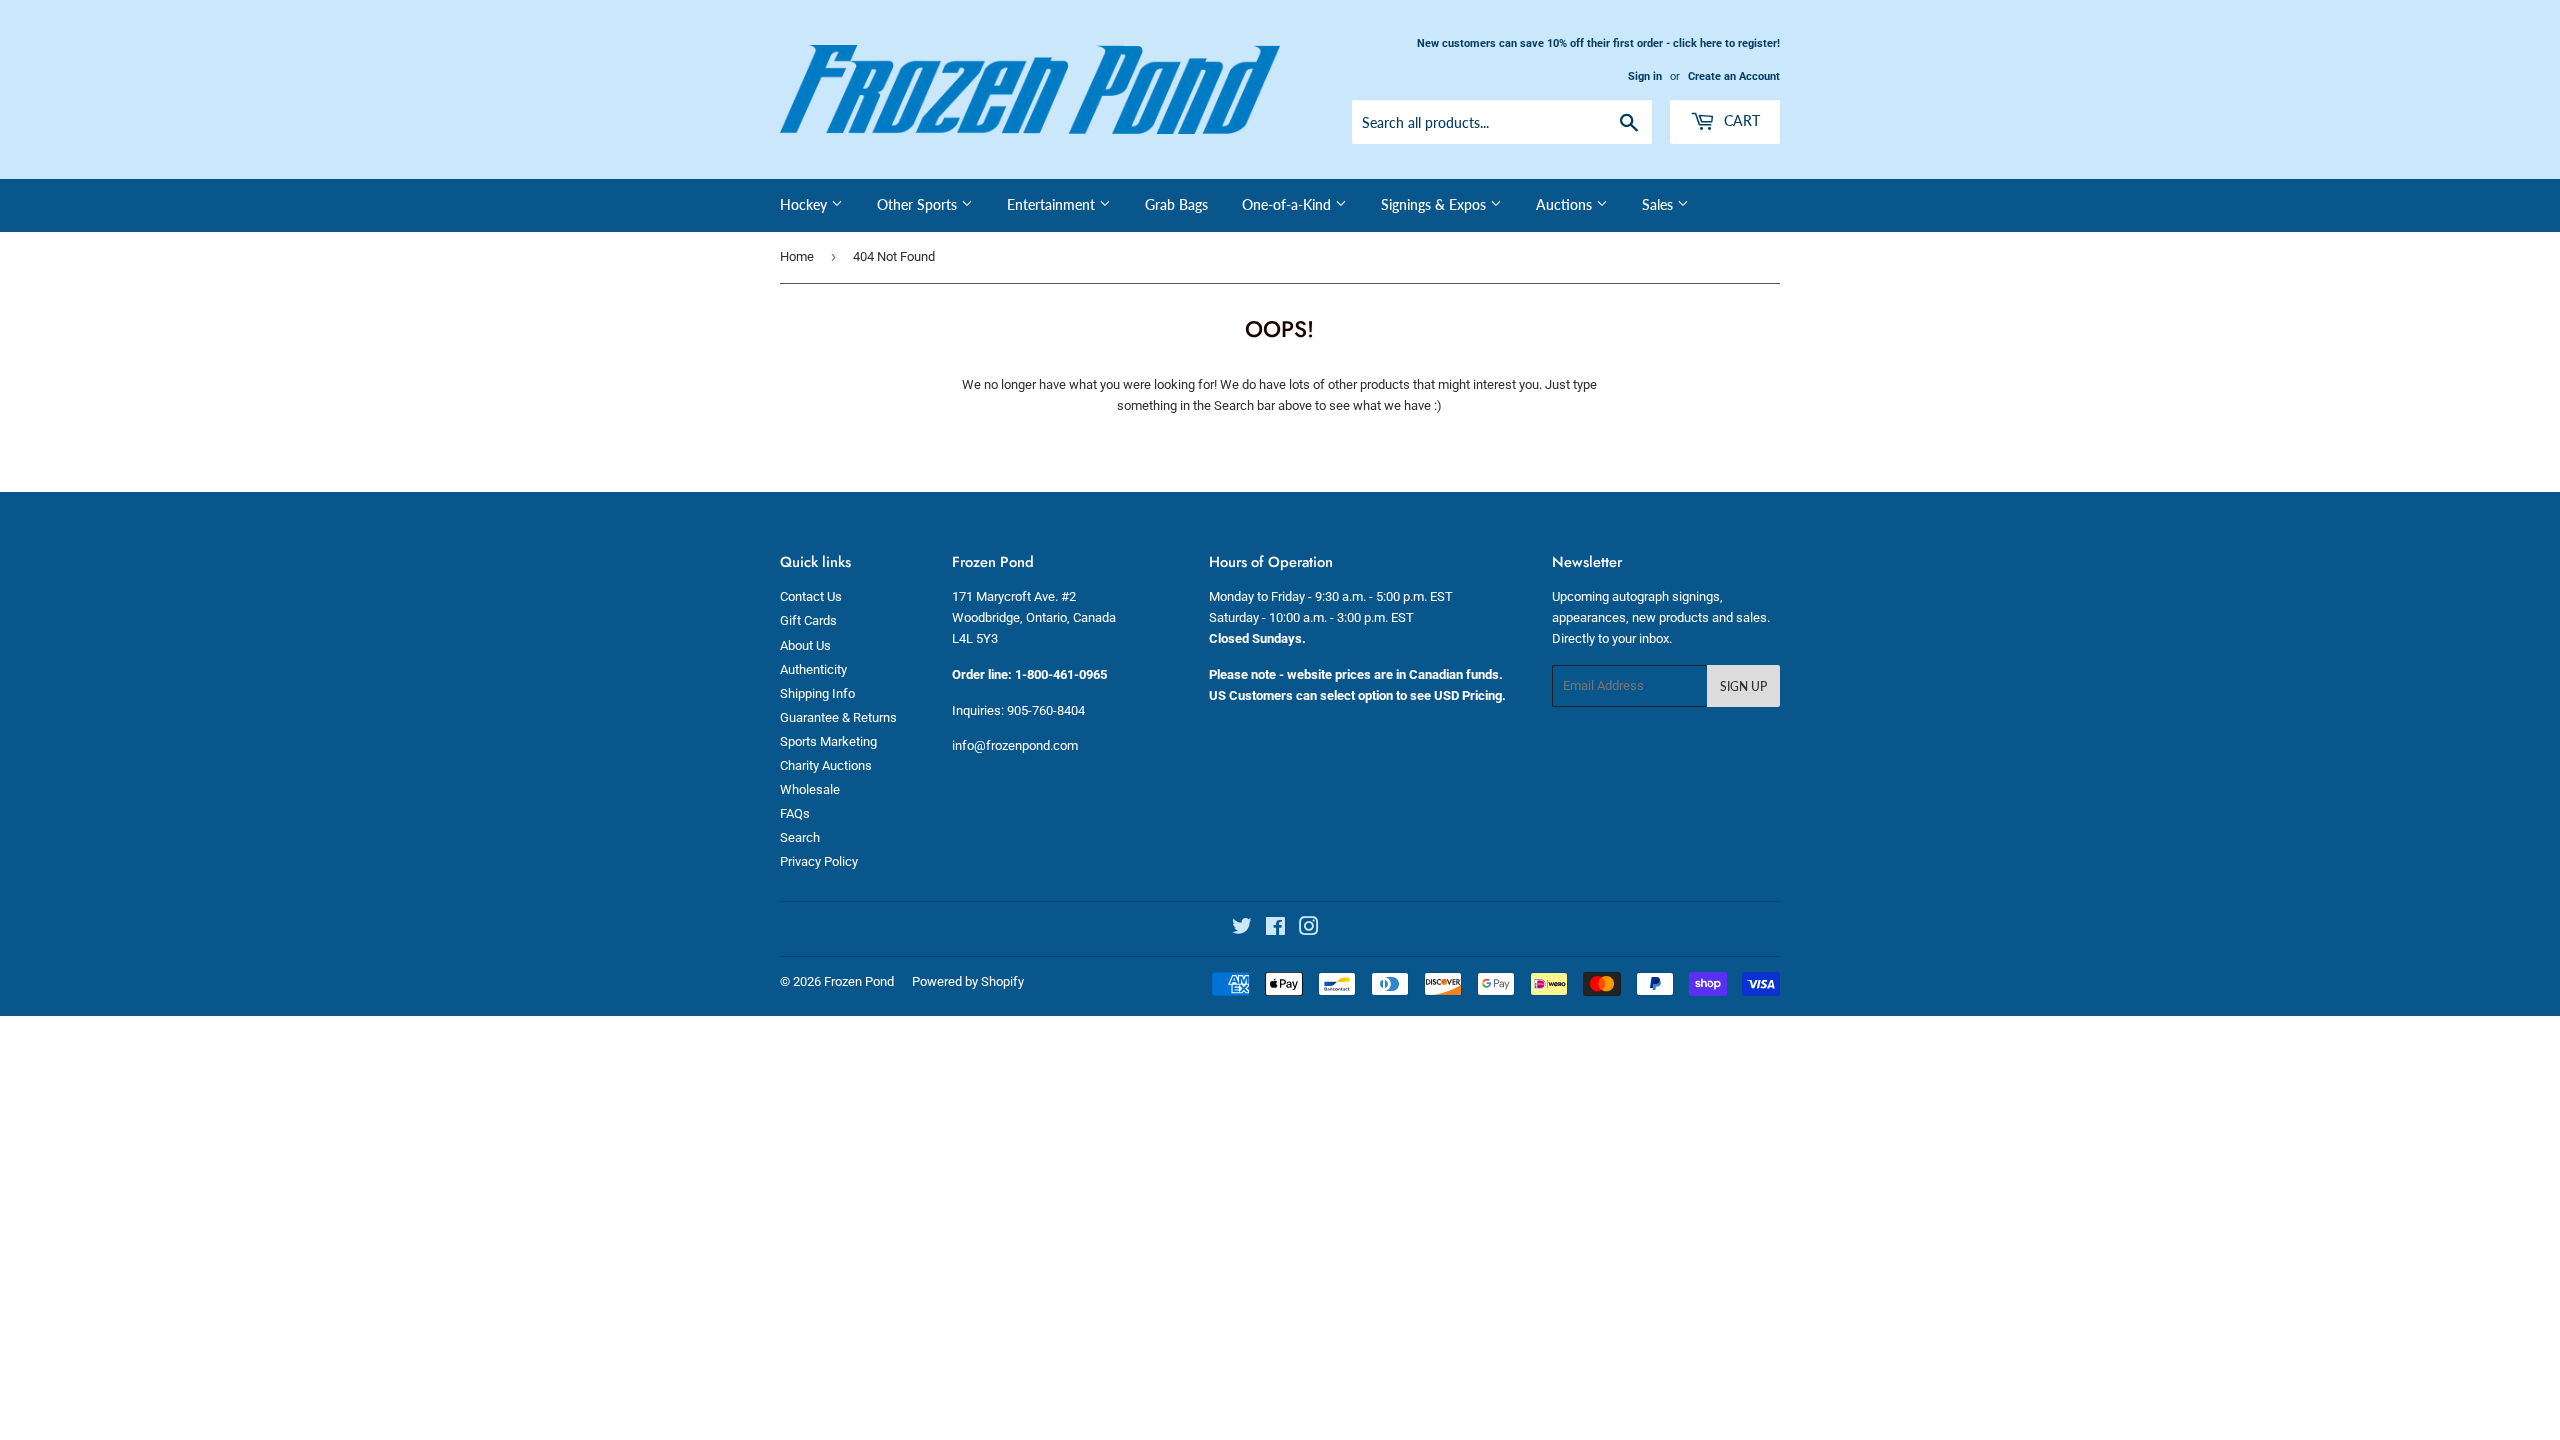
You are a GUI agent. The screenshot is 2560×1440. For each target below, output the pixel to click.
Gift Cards (808, 620)
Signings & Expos (1435, 204)
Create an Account (1734, 76)
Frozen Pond (859, 981)
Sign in (1645, 76)
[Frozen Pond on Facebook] (1275, 929)
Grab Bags (1176, 204)
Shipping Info (817, 693)
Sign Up (1743, 686)
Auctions (1566, 204)
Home (797, 256)
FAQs (795, 813)
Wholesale (810, 789)
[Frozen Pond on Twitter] (1242, 929)
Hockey (805, 204)
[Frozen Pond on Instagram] (1309, 929)
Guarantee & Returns (838, 717)
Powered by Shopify (968, 981)
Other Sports (919, 204)
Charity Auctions (826, 765)
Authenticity (813, 669)
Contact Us (811, 596)
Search (800, 837)
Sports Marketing (828, 741)
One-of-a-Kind (1288, 204)
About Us (805, 645)
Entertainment (1053, 204)
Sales (1659, 204)
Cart (1740, 120)
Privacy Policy (819, 861)
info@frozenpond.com (1015, 745)
